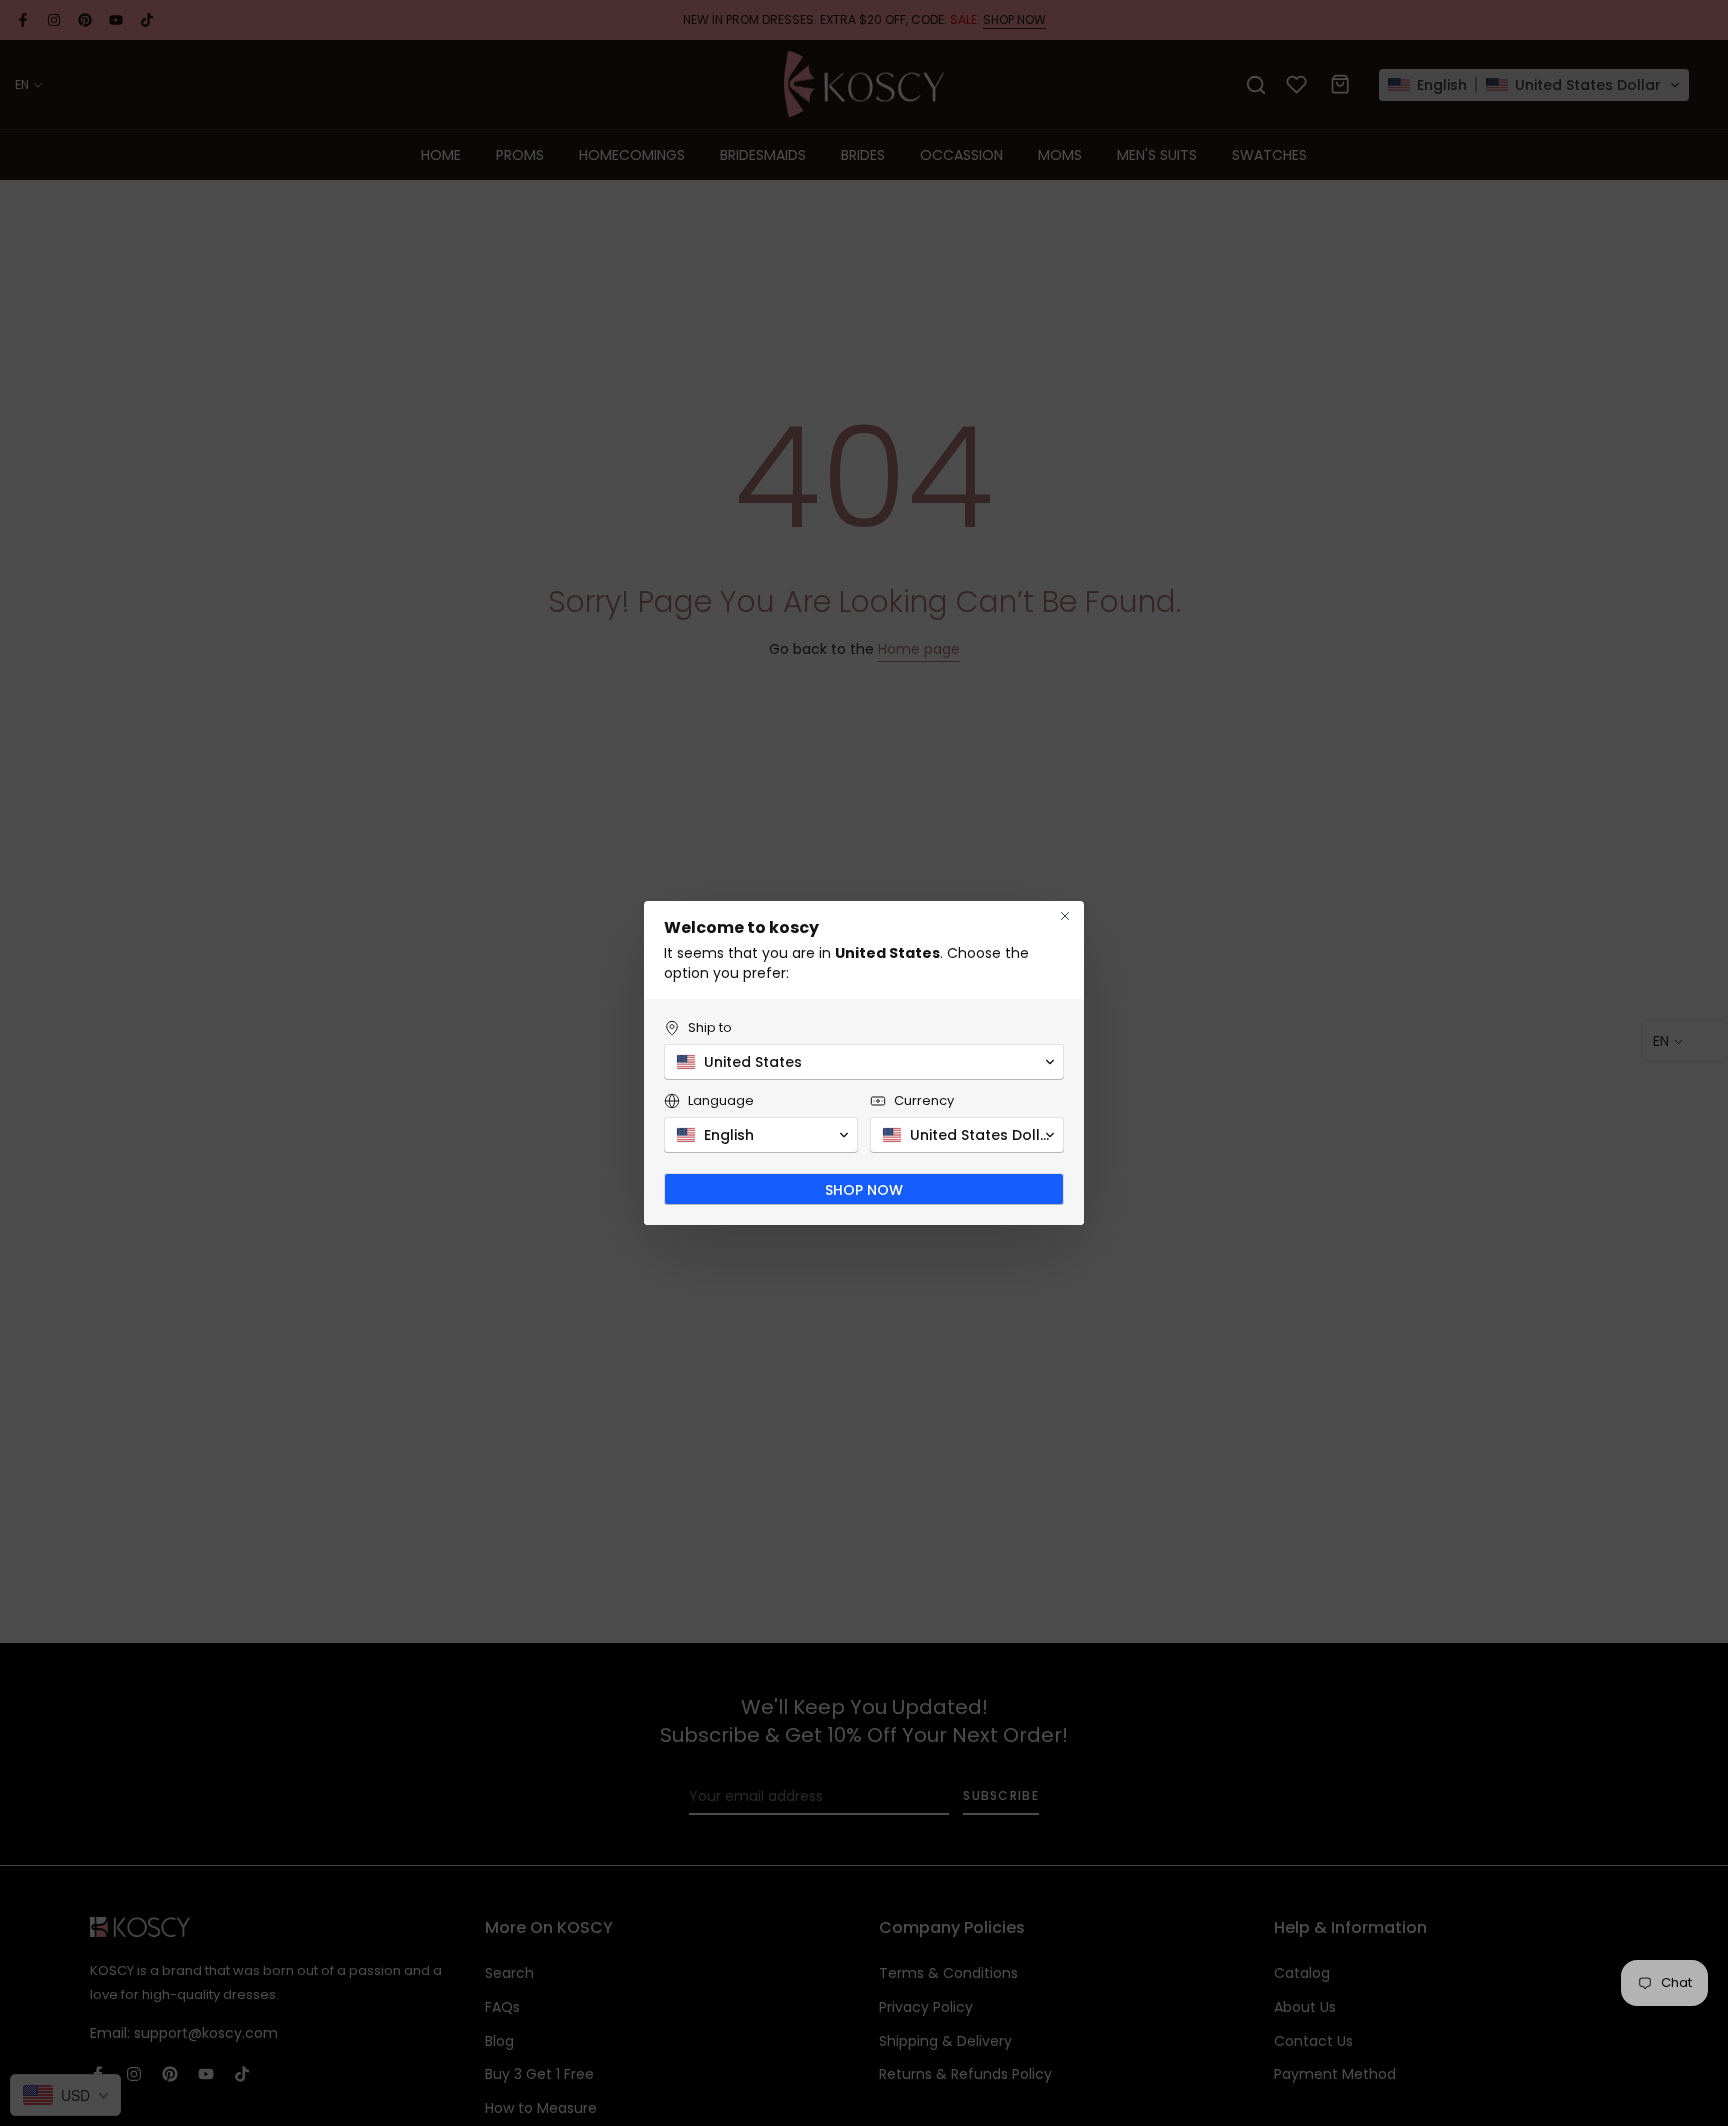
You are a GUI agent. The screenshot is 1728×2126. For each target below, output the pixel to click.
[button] (864, 1062)
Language (721, 1100)
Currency (924, 1100)
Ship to (710, 1027)
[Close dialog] (1065, 916)
